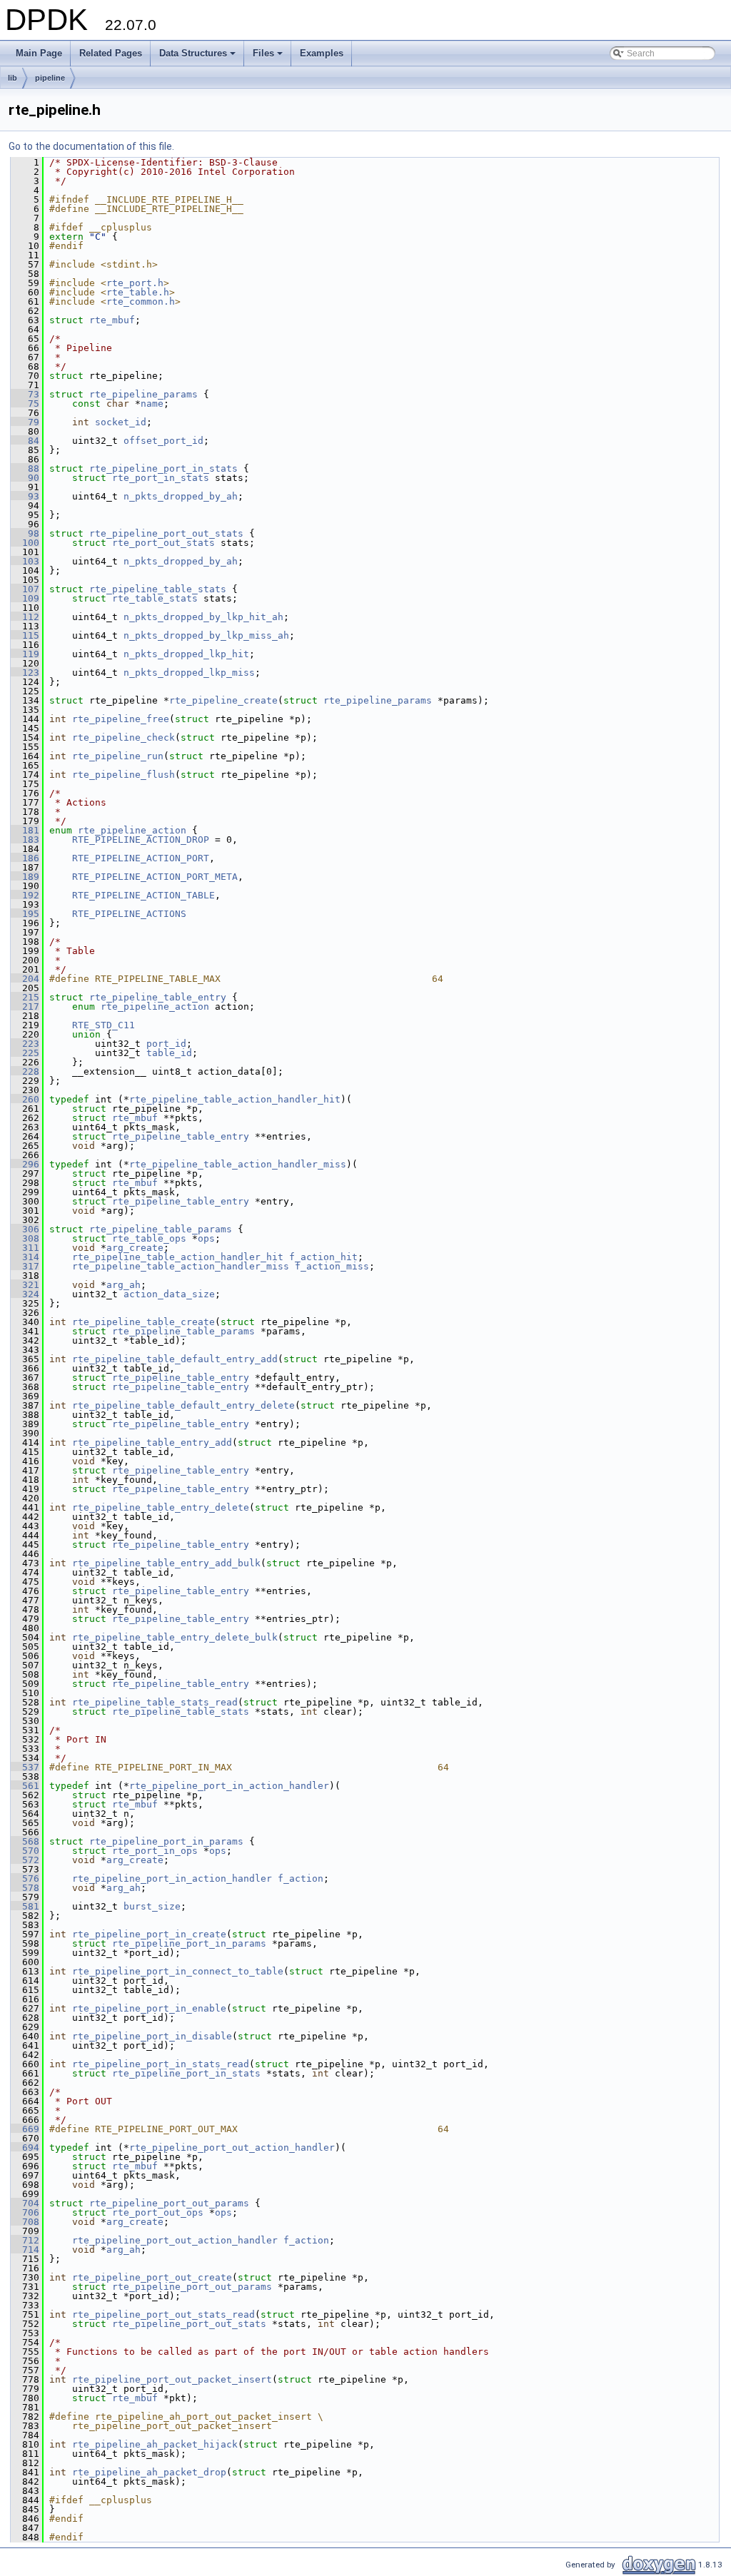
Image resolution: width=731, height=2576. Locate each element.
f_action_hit (323, 1257)
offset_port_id (163, 441)
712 (25, 2240)
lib (12, 78)
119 (25, 654)
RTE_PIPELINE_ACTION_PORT (141, 858)
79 (25, 422)
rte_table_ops (149, 1238)
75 (25, 404)
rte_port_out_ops (158, 2212)
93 (25, 496)
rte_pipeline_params (143, 394)
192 (25, 895)
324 (25, 1294)
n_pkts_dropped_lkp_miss (189, 673)
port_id (166, 1044)
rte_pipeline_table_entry (158, 997)
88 (25, 468)
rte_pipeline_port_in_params (166, 1841)
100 (25, 543)
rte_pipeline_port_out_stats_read (163, 2314)
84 (25, 441)
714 (25, 2250)
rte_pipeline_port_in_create (149, 1934)
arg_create (135, 1248)
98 (25, 533)
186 (25, 858)
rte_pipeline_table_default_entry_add (175, 1359)
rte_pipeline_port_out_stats (166, 533)
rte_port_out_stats (163, 543)
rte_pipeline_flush (123, 775)
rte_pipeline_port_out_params (169, 2203)
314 (25, 1257)
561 (25, 1786)
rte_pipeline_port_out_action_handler (232, 2147)
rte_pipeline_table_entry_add (152, 1442)
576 (25, 1878)
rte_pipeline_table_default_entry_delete (183, 1405)
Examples (322, 53)
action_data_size (169, 1294)
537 (25, 1767)
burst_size (152, 1906)
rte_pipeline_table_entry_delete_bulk (175, 1637)
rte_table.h (138, 292)
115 (25, 635)
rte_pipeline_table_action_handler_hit (235, 1099)
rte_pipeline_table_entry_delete (161, 1507)
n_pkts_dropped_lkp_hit (186, 654)
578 (25, 1888)
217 (25, 1006)
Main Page (39, 53)
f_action (301, 1878)
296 (25, 1164)
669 (25, 2129)
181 (25, 830)
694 (25, 2147)
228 (25, 1071)
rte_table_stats (155, 598)
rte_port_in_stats (161, 478)
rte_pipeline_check (123, 737)
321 (25, 1285)
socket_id (121, 422)
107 (25, 589)
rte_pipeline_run (118, 756)
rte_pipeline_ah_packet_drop (149, 2472)
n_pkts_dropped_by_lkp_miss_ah (206, 635)
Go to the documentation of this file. (91, 146)
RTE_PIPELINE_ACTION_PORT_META (155, 877)
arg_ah (123, 1285)
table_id (169, 1053)
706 (25, 2212)
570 (25, 1851)
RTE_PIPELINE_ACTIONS (129, 914)
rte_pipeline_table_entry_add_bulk (166, 1563)
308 (25, 1238)
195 (25, 914)
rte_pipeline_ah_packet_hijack (155, 2444)
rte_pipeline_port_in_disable (152, 2036)
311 (25, 1248)
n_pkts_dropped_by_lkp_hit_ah (203, 617)
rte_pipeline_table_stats (158, 589)
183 (25, 840)
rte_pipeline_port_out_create (152, 2277)
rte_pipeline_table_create (143, 1322)
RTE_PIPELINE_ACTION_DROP (141, 840)
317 (25, 1266)
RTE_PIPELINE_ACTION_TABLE (143, 895)
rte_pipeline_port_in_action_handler (229, 1786)
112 (25, 617)
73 (25, 394)
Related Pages (111, 53)
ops (206, 1238)
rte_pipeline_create (223, 700)
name (152, 404)
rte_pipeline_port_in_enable (149, 2008)
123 (25, 673)
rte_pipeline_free (121, 719)
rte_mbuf (112, 320)
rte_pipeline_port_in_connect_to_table (178, 1971)
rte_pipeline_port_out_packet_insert (172, 2379)
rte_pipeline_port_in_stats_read (161, 2064)
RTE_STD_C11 (104, 1025)
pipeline (50, 78)
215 (25, 997)
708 (25, 2222)
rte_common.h (141, 301)
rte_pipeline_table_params (161, 1229)
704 (25, 2203)
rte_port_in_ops (155, 1851)
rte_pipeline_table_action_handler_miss (238, 1164)
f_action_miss (332, 1266)
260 (25, 1099)
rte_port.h (135, 283)
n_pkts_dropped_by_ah (181, 496)
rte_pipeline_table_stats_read (155, 1702)
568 (25, 1841)
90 (25, 478)
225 (25, 1053)
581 (25, 1906)
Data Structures (198, 57)
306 (25, 1229)
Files (269, 57)
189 (25, 877)
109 (25, 598)
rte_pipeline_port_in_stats (163, 468)
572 (25, 1860)
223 (25, 1044)
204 (25, 979)
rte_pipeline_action (132, 830)
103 (25, 561)
